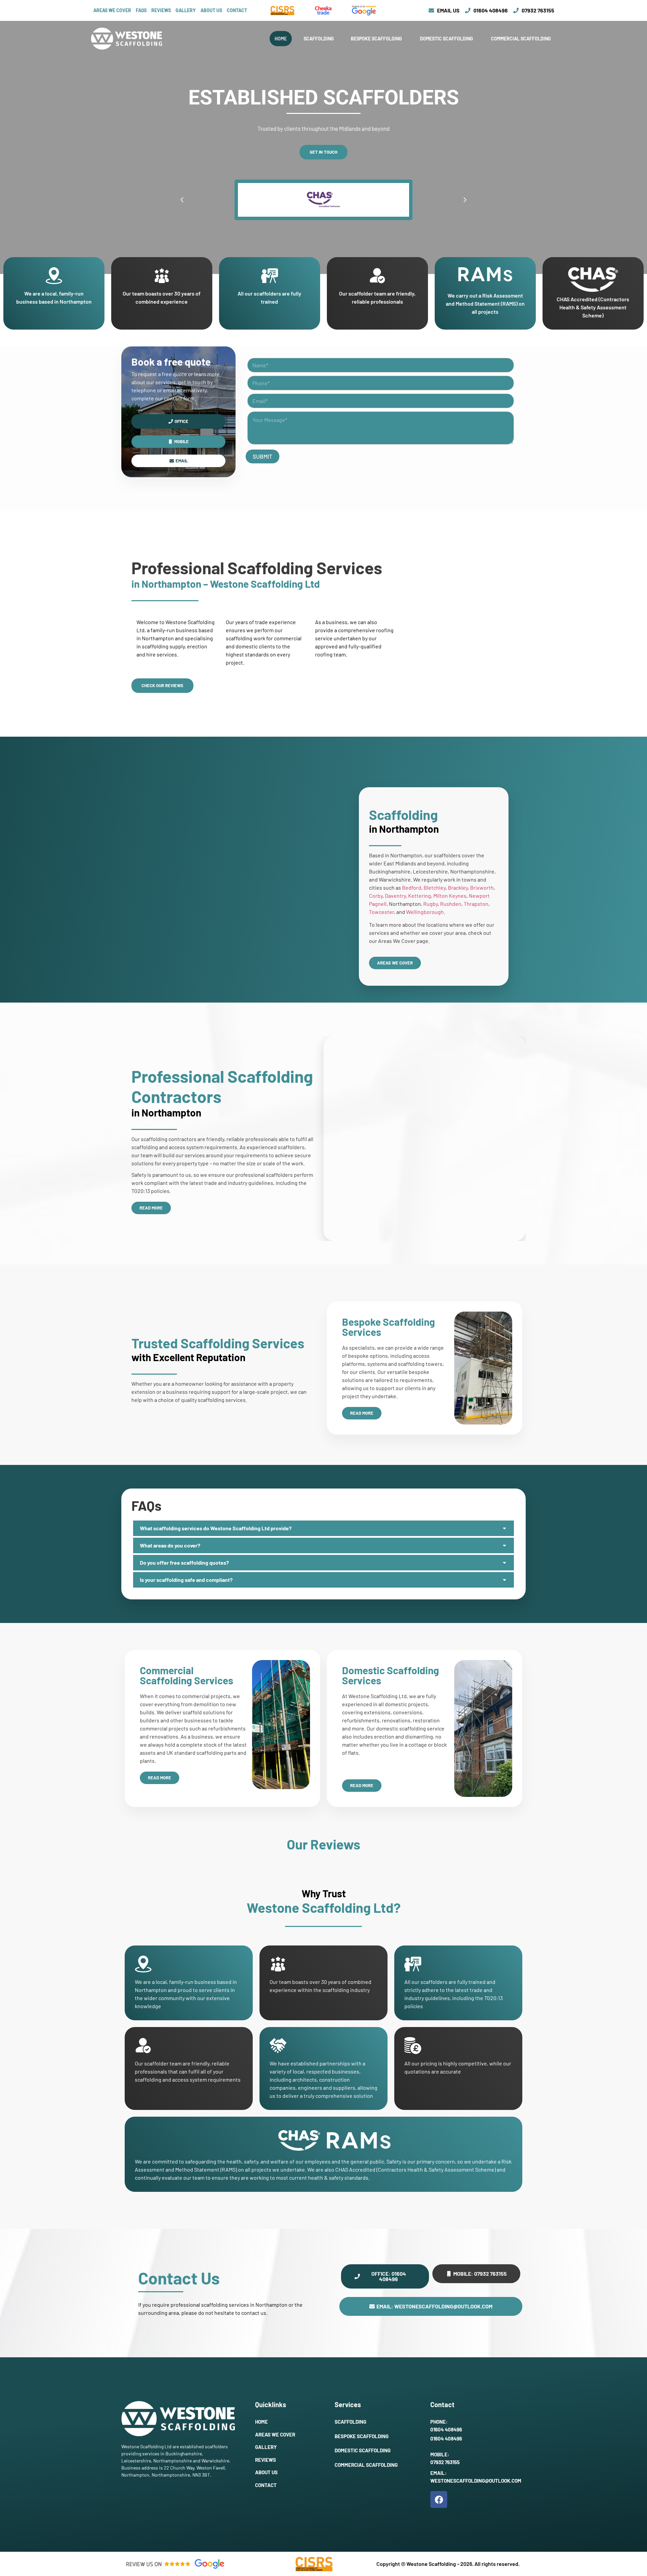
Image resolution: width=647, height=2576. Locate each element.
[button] (182, 200)
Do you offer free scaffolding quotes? (184, 1562)
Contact (237, 10)
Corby (376, 896)
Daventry (395, 896)
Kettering (420, 896)
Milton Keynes (450, 896)
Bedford (412, 887)
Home (281, 39)
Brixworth (482, 887)
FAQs (141, 10)
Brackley (458, 887)
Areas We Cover (112, 10)
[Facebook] (439, 2500)
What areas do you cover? (170, 1545)
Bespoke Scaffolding (377, 39)
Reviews (161, 10)
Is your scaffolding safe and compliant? (186, 1580)
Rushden (451, 904)
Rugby (430, 904)
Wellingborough (425, 912)
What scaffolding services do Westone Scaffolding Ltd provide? (216, 1528)
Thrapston (476, 904)
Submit (263, 456)
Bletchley (435, 887)
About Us (211, 10)
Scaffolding (319, 39)
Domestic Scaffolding (447, 39)
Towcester (381, 912)
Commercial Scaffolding (521, 39)
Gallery (186, 10)
